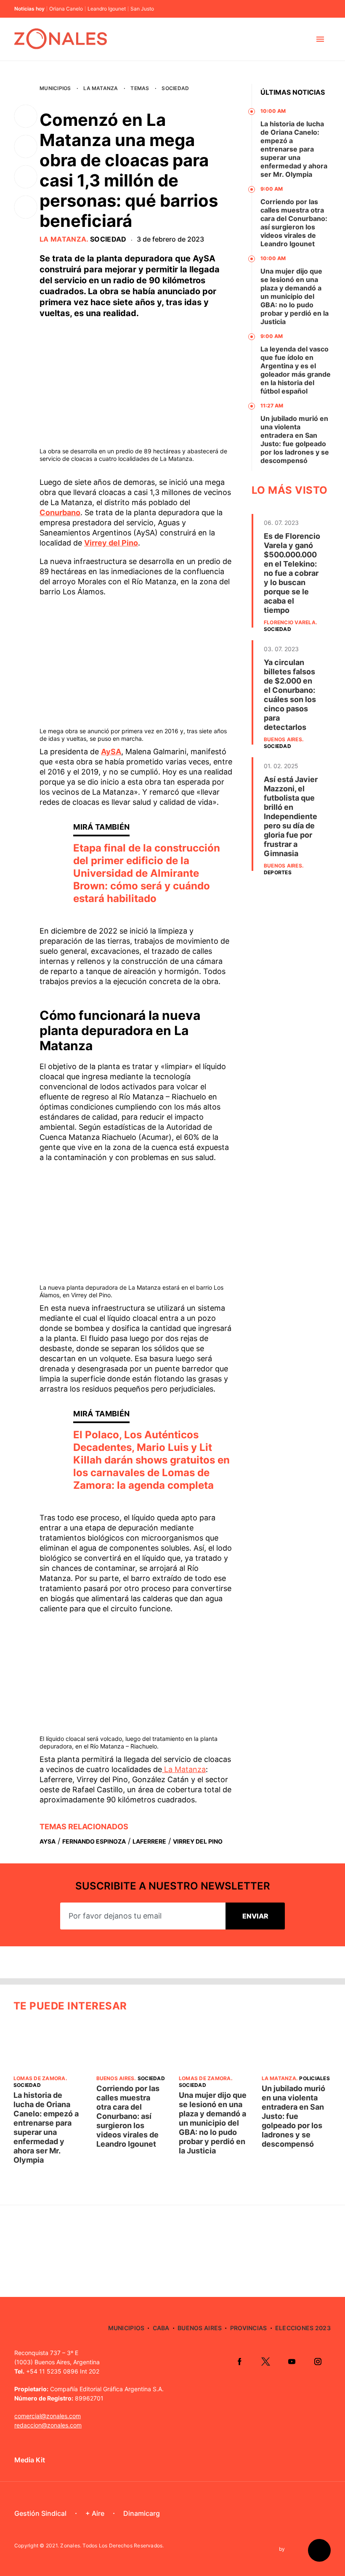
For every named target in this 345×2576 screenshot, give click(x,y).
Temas (140, 88)
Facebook (239, 2361)
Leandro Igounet (107, 9)
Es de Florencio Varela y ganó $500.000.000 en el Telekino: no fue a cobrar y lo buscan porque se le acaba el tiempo (292, 573)
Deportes (278, 872)
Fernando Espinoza (94, 1841)
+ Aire (95, 2513)
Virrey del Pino (111, 543)
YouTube (292, 2361)
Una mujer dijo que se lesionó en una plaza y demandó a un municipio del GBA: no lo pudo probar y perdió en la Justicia (295, 296)
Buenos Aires (283, 739)
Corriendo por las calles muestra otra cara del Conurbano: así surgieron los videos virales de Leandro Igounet (294, 223)
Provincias (249, 2328)
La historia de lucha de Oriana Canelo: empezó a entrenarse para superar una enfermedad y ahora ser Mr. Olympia (294, 149)
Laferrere (149, 1841)
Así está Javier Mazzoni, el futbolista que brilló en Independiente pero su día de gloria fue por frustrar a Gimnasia (291, 816)
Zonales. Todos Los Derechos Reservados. (112, 2545)
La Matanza (101, 88)
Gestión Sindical (40, 2513)
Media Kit (30, 2460)
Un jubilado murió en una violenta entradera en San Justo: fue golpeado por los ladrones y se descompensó (295, 439)
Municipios (55, 88)
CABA (161, 2328)
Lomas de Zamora (40, 2078)
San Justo (142, 9)
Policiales (314, 2078)
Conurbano (60, 512)
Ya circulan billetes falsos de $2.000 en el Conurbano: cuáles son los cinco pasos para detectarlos (290, 695)
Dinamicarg (142, 2513)
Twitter (265, 2361)
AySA (111, 752)
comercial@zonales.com (48, 2416)
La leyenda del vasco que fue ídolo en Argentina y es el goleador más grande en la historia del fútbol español (296, 370)
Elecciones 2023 (303, 2328)
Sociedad (175, 88)
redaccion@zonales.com (48, 2425)
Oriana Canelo (66, 9)
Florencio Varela (290, 622)
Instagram (318, 2361)
